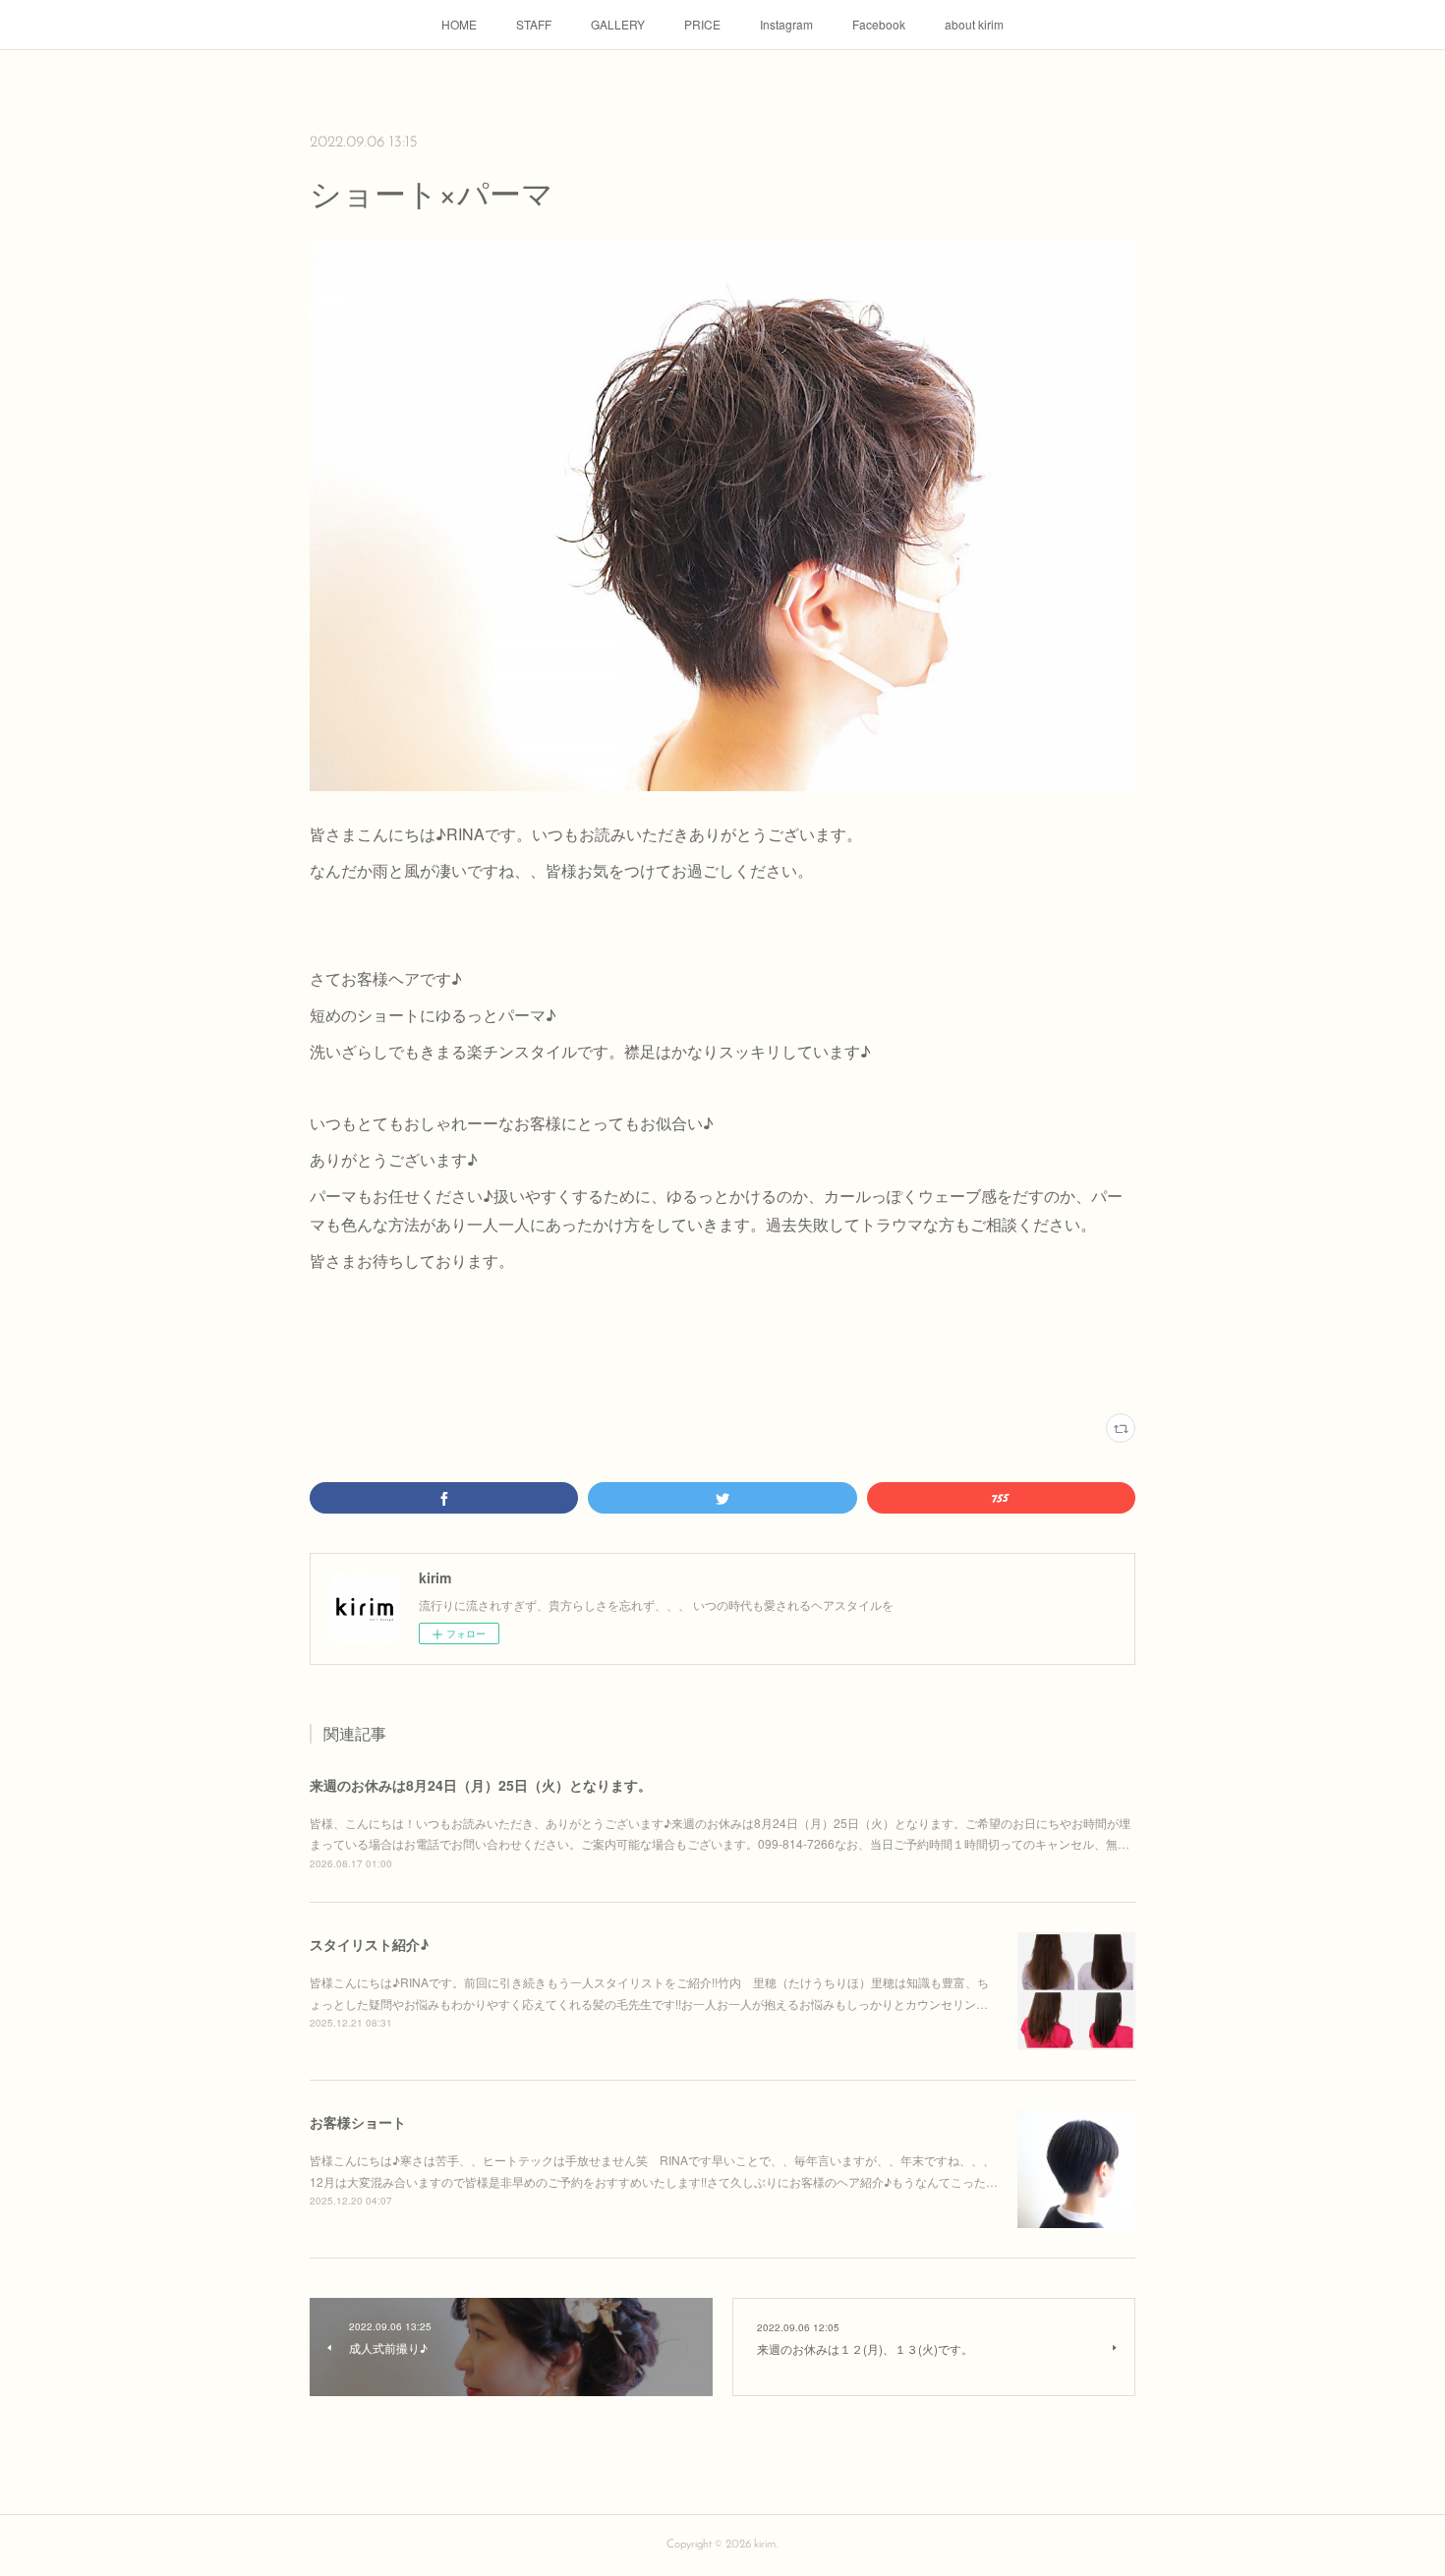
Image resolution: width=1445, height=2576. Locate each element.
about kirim (974, 24)
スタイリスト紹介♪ (369, 1944)
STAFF (534, 24)
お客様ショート (358, 2122)
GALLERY (618, 24)
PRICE (702, 24)
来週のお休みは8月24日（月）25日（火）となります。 (481, 1785)
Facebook (879, 24)
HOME (459, 24)
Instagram (786, 24)
